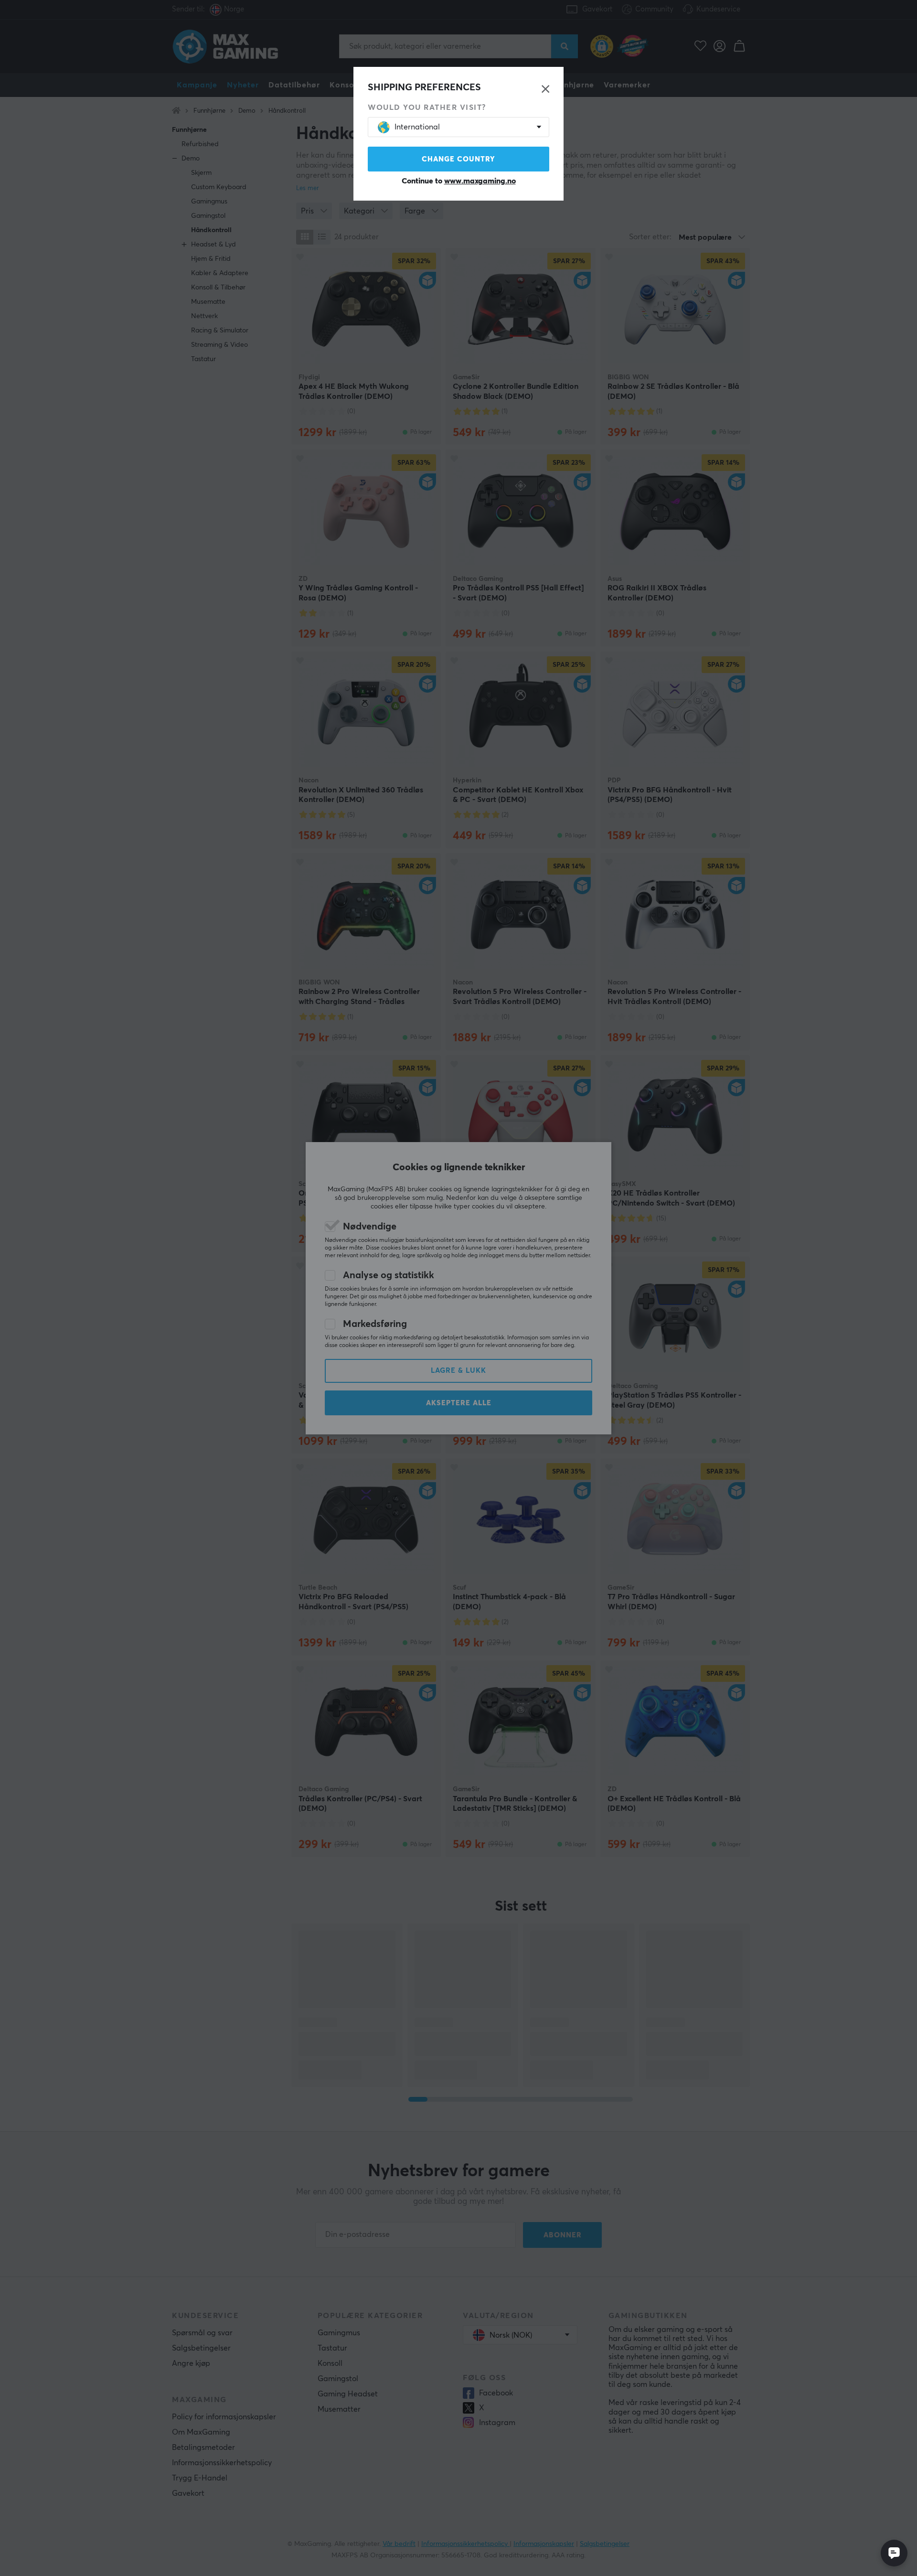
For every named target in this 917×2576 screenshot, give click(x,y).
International (417, 127)
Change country (458, 159)
